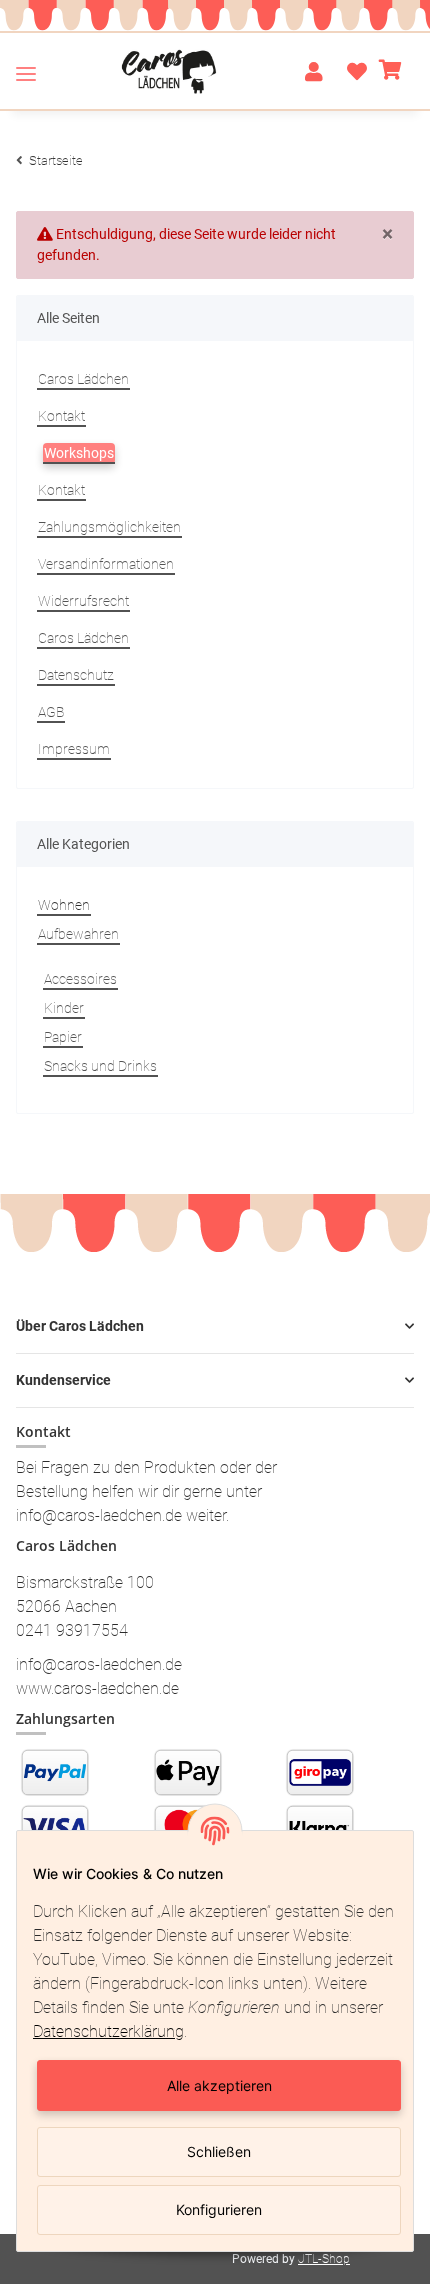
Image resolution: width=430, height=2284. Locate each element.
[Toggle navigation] (26, 73)
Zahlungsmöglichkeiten (109, 527)
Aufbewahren (78, 934)
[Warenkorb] (390, 72)
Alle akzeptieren (219, 2085)
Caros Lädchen (83, 379)
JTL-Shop (324, 2259)
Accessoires (80, 979)
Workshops (79, 453)
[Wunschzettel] (351, 72)
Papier (63, 1037)
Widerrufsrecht (83, 601)
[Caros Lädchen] (169, 72)
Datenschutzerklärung (108, 2031)
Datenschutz (76, 675)
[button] (314, 72)
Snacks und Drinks (100, 1066)
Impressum (74, 749)
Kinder (64, 1008)
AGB (51, 712)
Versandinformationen (106, 564)
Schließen (219, 2151)
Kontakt (61, 416)
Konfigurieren (219, 2209)
